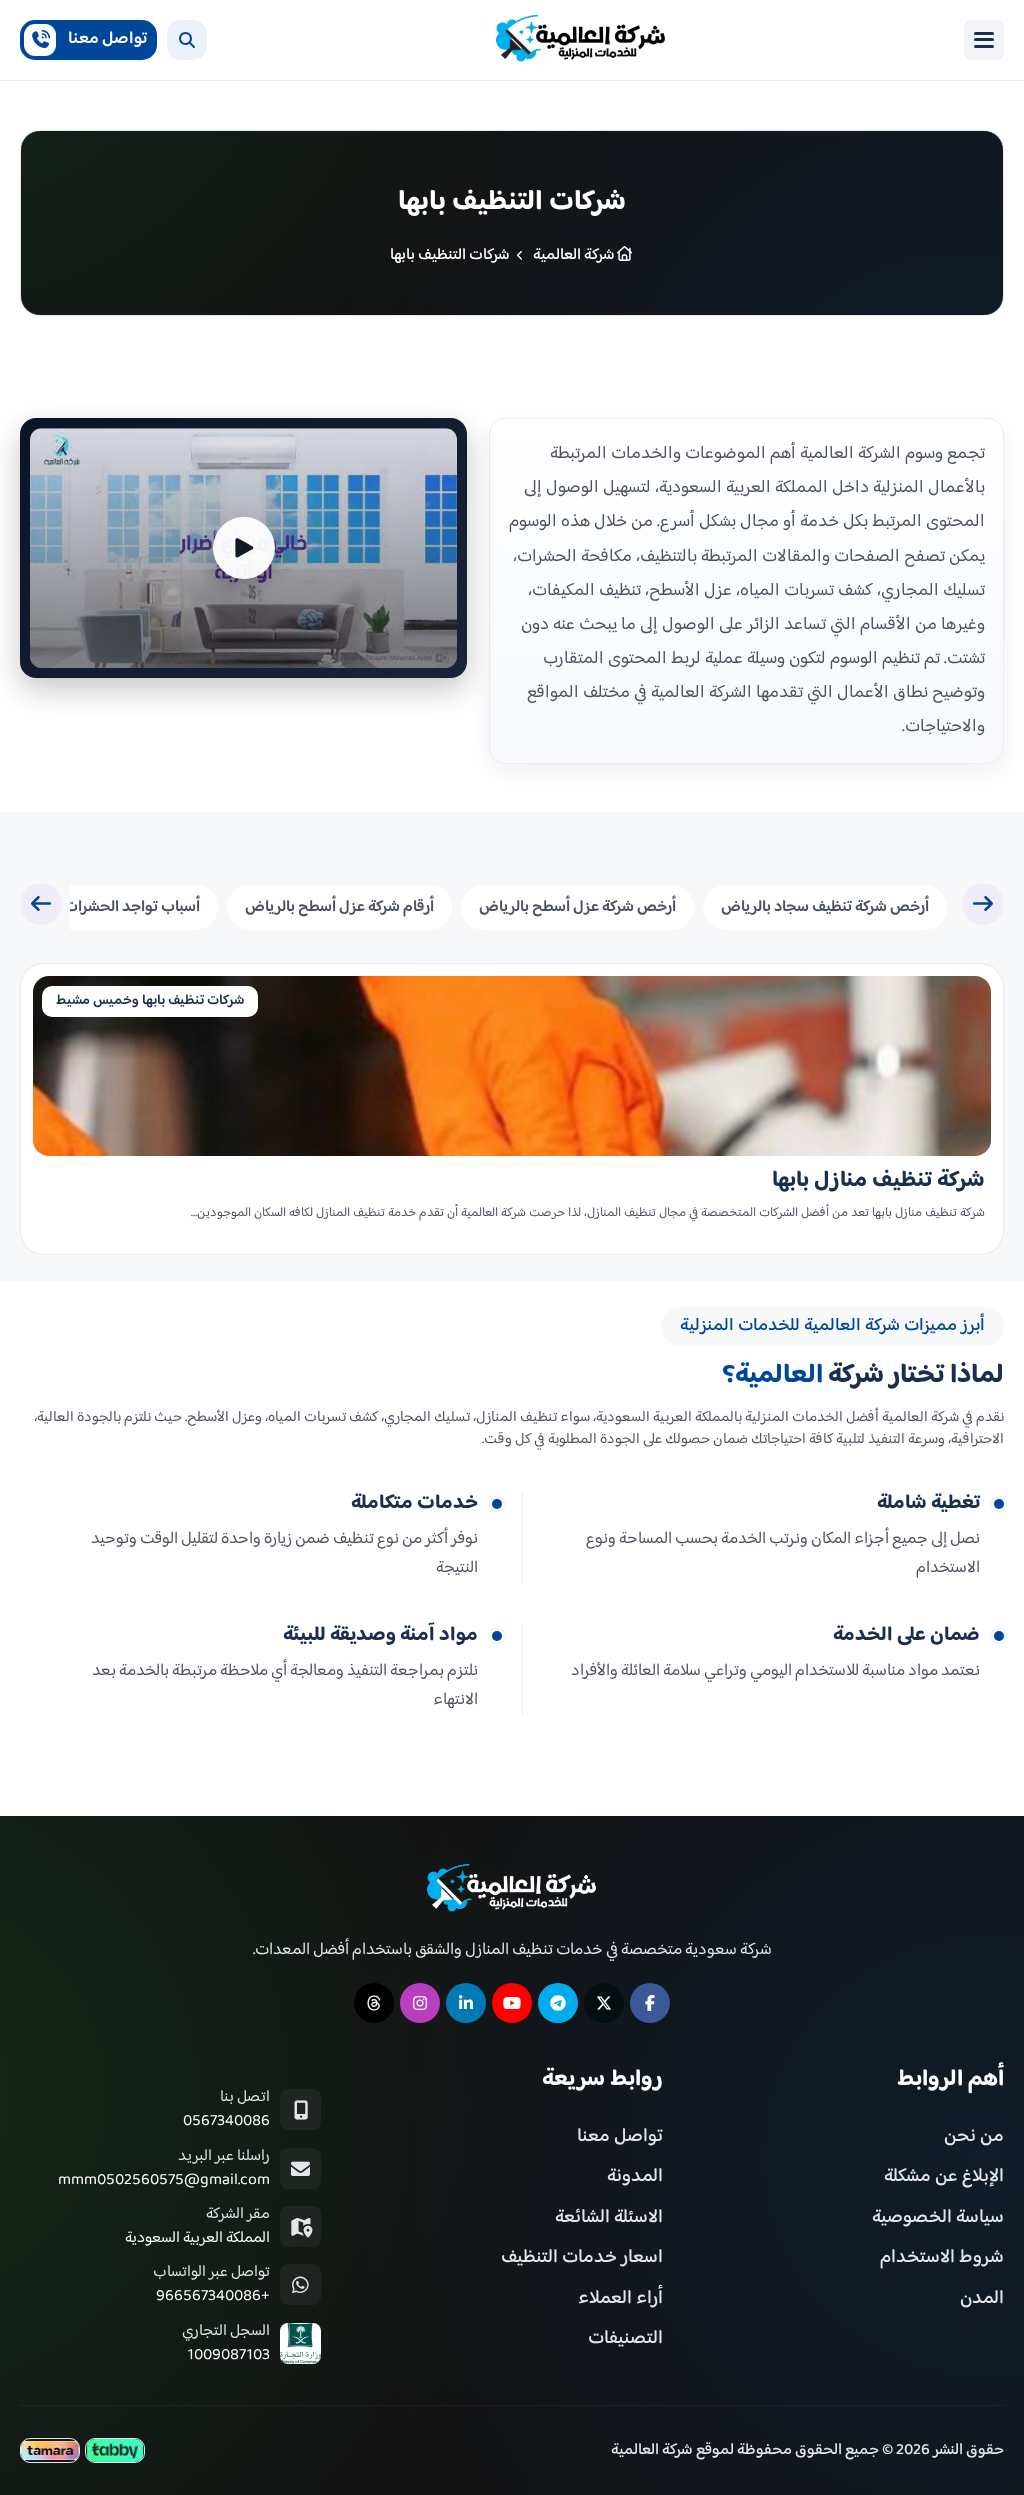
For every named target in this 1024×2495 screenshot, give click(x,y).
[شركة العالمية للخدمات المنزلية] (581, 40)
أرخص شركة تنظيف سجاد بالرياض (825, 907)
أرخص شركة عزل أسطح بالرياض (577, 907)
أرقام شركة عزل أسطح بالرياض (339, 907)
